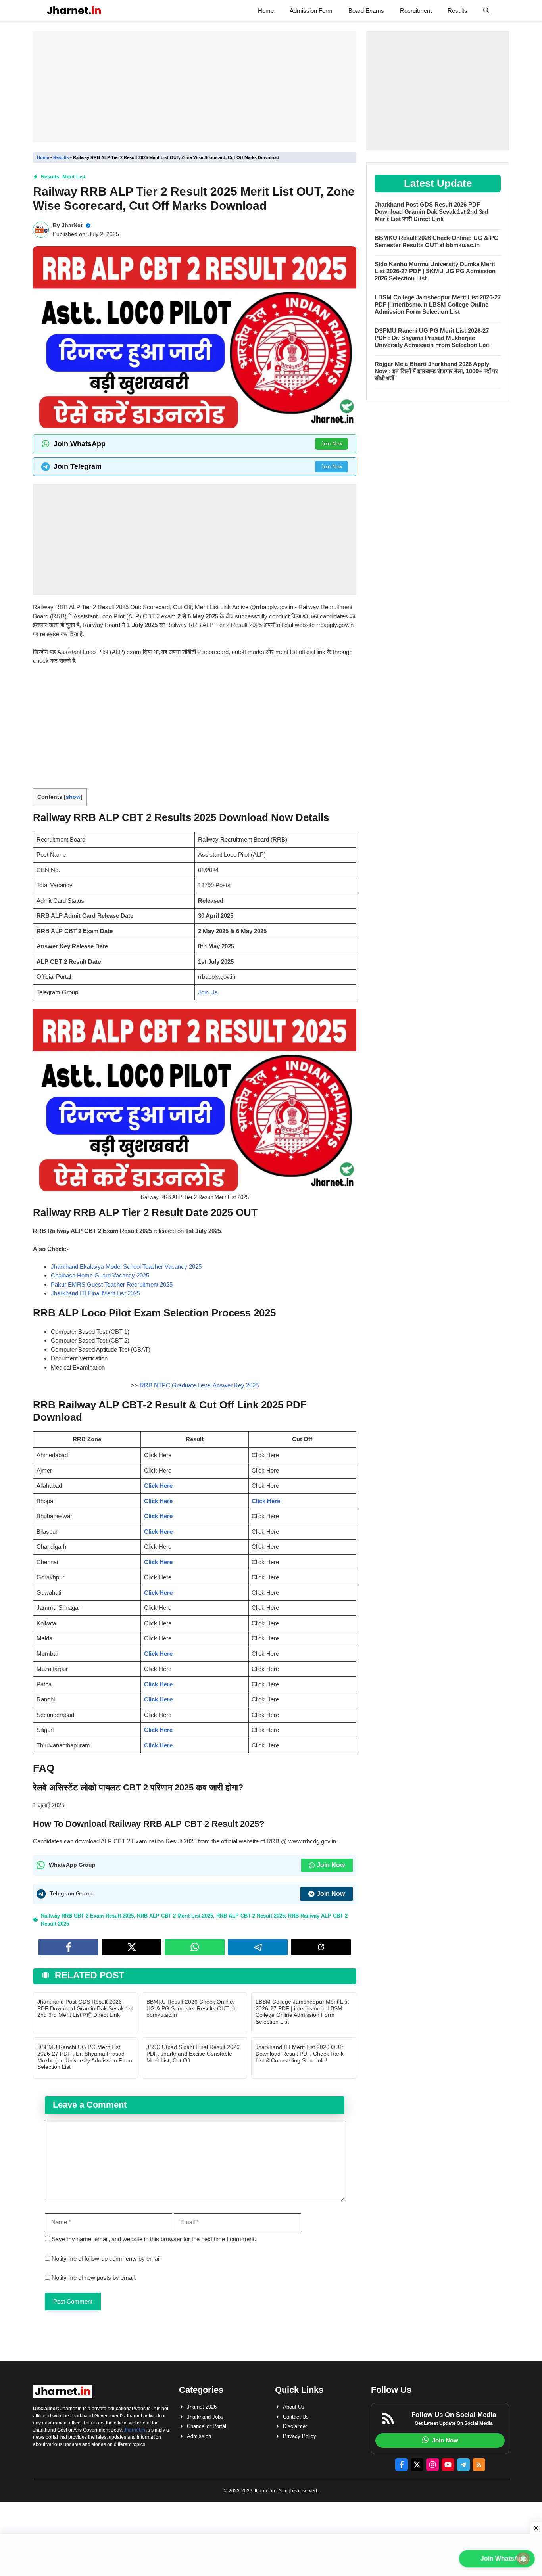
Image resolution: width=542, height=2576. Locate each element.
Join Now (332, 444)
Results (457, 11)
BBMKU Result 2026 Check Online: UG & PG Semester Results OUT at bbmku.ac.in (191, 2008)
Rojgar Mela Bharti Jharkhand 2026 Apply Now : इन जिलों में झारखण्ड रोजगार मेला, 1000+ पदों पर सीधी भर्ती (436, 371)
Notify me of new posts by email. (94, 2278)
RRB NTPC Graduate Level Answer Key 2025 (199, 1385)
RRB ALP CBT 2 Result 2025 (251, 1916)
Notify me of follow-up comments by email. (107, 2259)
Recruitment (416, 11)
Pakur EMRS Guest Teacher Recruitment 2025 (112, 1284)
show (73, 797)
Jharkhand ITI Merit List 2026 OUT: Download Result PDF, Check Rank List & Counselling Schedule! (300, 2054)
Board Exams (366, 11)
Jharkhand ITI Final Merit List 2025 (95, 1293)
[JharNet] (74, 11)
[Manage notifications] (523, 2559)
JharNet (72, 225)
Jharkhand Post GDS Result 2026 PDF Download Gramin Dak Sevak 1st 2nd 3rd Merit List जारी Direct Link (85, 2008)
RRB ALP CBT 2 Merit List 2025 (175, 1916)
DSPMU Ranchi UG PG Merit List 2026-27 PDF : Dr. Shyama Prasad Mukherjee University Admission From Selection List (85, 2057)
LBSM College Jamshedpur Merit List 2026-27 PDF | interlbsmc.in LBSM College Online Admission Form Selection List (302, 2012)
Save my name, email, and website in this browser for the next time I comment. (154, 2239)
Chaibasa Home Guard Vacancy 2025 (100, 1275)
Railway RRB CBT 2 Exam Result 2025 (87, 1916)
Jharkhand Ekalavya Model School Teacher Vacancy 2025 (126, 1267)
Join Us (208, 992)
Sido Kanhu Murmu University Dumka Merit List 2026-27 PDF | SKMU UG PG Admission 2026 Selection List (435, 271)
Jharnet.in (135, 2430)
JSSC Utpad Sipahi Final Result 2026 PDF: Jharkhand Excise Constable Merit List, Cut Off (193, 2054)
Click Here (158, 1486)
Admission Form (311, 11)
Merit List (74, 177)
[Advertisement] (195, 87)
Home (266, 11)
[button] (486, 11)
